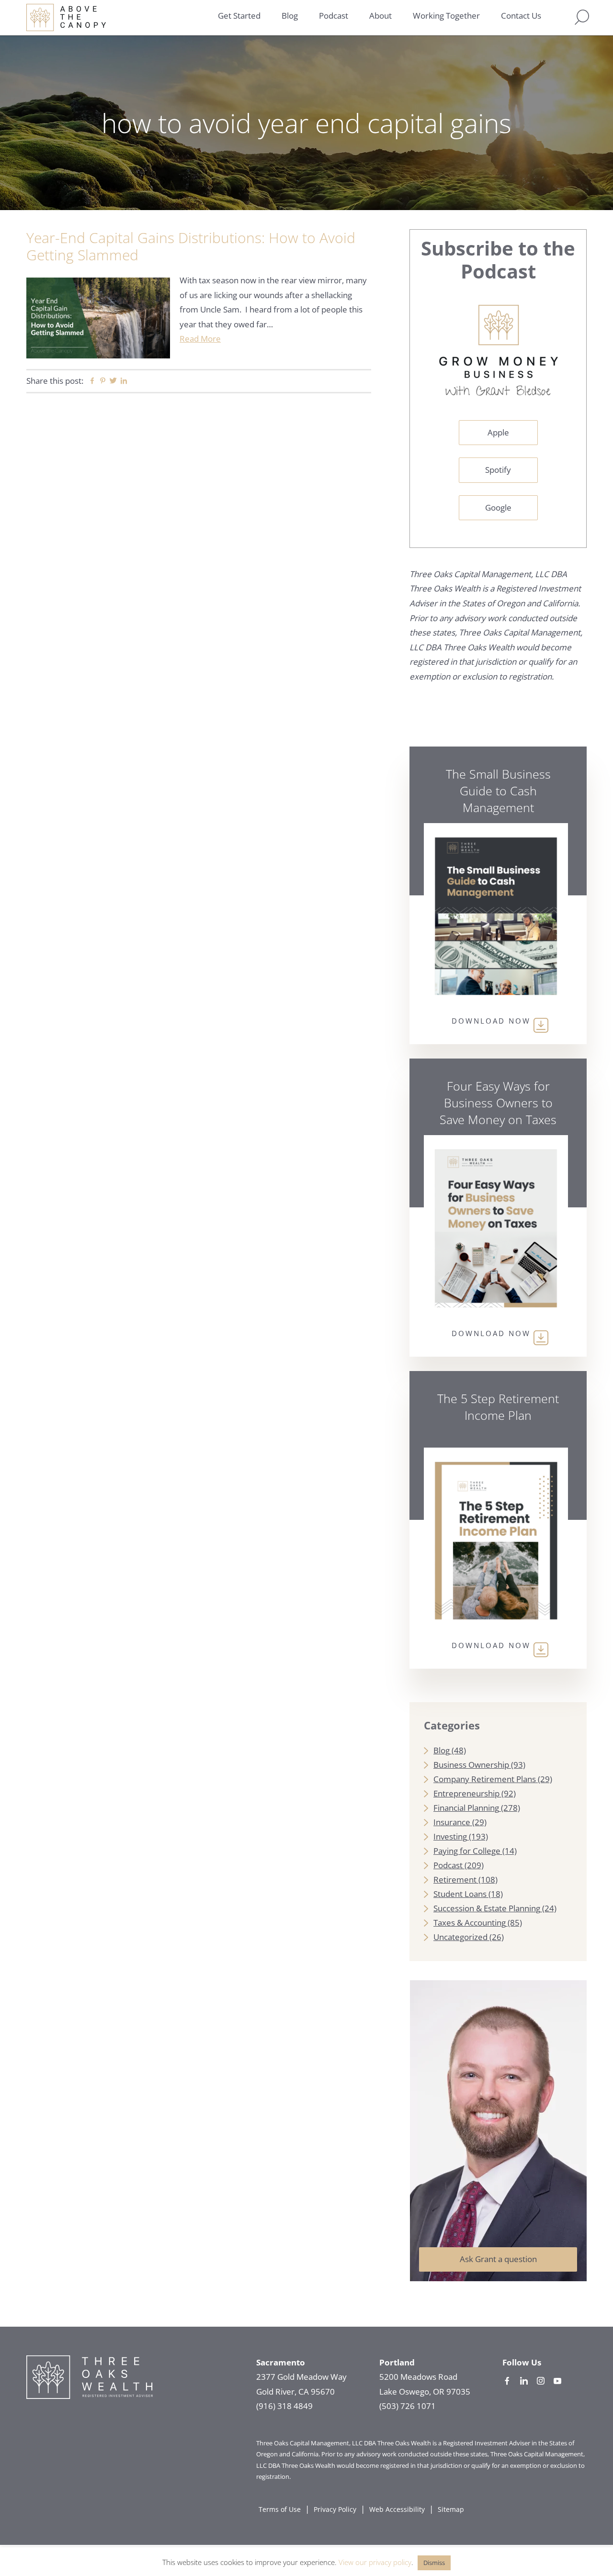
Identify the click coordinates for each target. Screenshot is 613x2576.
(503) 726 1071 (408, 2406)
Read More (200, 339)
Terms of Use (280, 2509)
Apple (498, 432)
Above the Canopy (66, 17)
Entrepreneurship (466, 1793)
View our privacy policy (375, 2562)
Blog (442, 1750)
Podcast (448, 1865)
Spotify (498, 470)
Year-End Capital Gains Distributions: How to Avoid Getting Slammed (191, 246)
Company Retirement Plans (485, 1779)
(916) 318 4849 (284, 2406)
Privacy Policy (335, 2509)
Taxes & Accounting (470, 1923)
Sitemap (451, 2509)
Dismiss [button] (434, 2563)
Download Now (491, 1021)
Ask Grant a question (498, 2259)
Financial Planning (466, 1808)
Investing (450, 1836)
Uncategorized (460, 1937)
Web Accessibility (397, 2509)
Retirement (455, 1879)
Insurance (452, 1822)
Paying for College (467, 1851)
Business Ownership (471, 1765)
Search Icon (582, 17)
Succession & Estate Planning (487, 1908)
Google (498, 507)
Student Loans (460, 1894)
